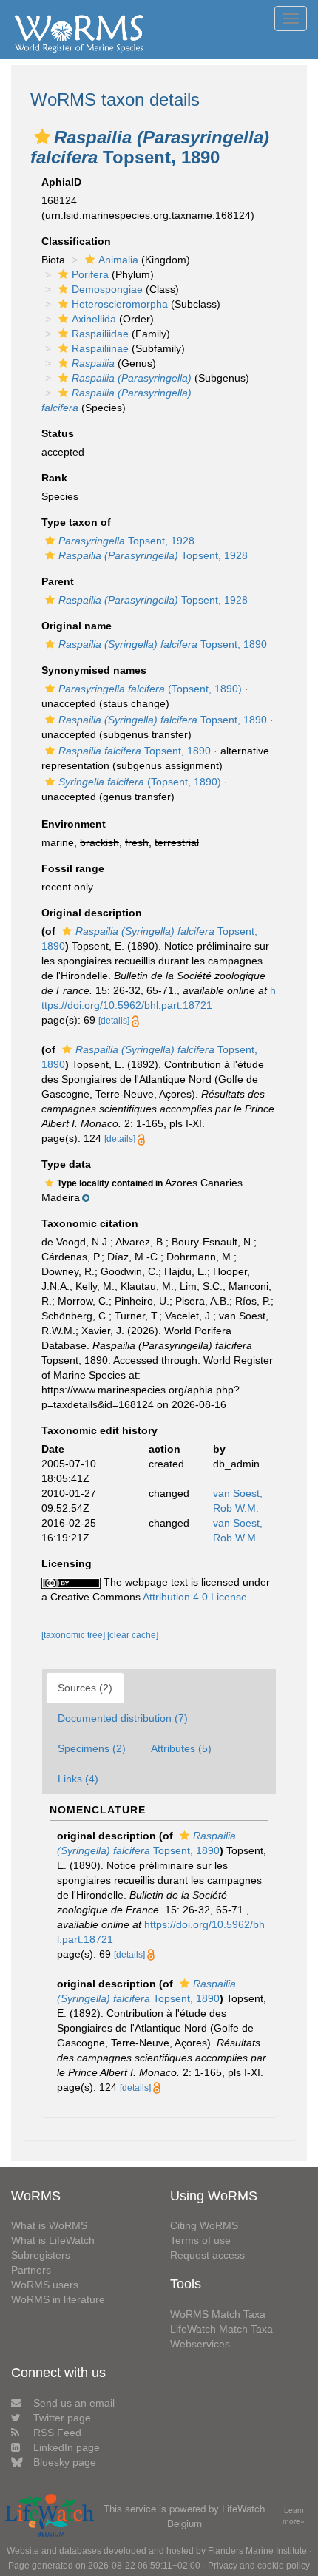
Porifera (90, 274)
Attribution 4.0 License (195, 1597)
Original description (92, 913)
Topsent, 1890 (163, 644)
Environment (74, 824)
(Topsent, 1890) (150, 689)
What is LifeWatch (53, 2240)
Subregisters (41, 2255)
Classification (76, 241)
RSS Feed (57, 2433)
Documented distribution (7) (123, 1718)
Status (58, 433)
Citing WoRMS (204, 2225)
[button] (42, 137)
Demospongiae (107, 289)
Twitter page (62, 2418)
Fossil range (73, 868)
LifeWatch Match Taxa (221, 2329)
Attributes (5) (181, 1748)
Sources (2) (85, 1688)
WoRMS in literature (58, 2299)
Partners (31, 2270)
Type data (66, 1164)
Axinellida (94, 319)
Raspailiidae (100, 334)
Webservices (200, 2344)
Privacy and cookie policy (259, 2566)
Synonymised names (94, 670)
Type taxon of (76, 522)
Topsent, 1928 (126, 541)
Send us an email (74, 2403)
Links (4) (78, 1779)
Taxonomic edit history (99, 1430)
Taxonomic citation (90, 1223)
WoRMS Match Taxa (218, 2314)
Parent (58, 581)
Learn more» (294, 2516)
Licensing (67, 1563)
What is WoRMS (49, 2225)
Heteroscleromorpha (120, 304)
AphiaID (61, 182)
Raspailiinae (100, 348)
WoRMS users (45, 2285)
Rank (54, 478)
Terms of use (200, 2240)
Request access (207, 2255)
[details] (114, 1021)
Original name (77, 626)
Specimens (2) (92, 1748)
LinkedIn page (67, 2447)
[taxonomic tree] (74, 1635)
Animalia (118, 260)
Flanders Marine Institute (257, 2551)
